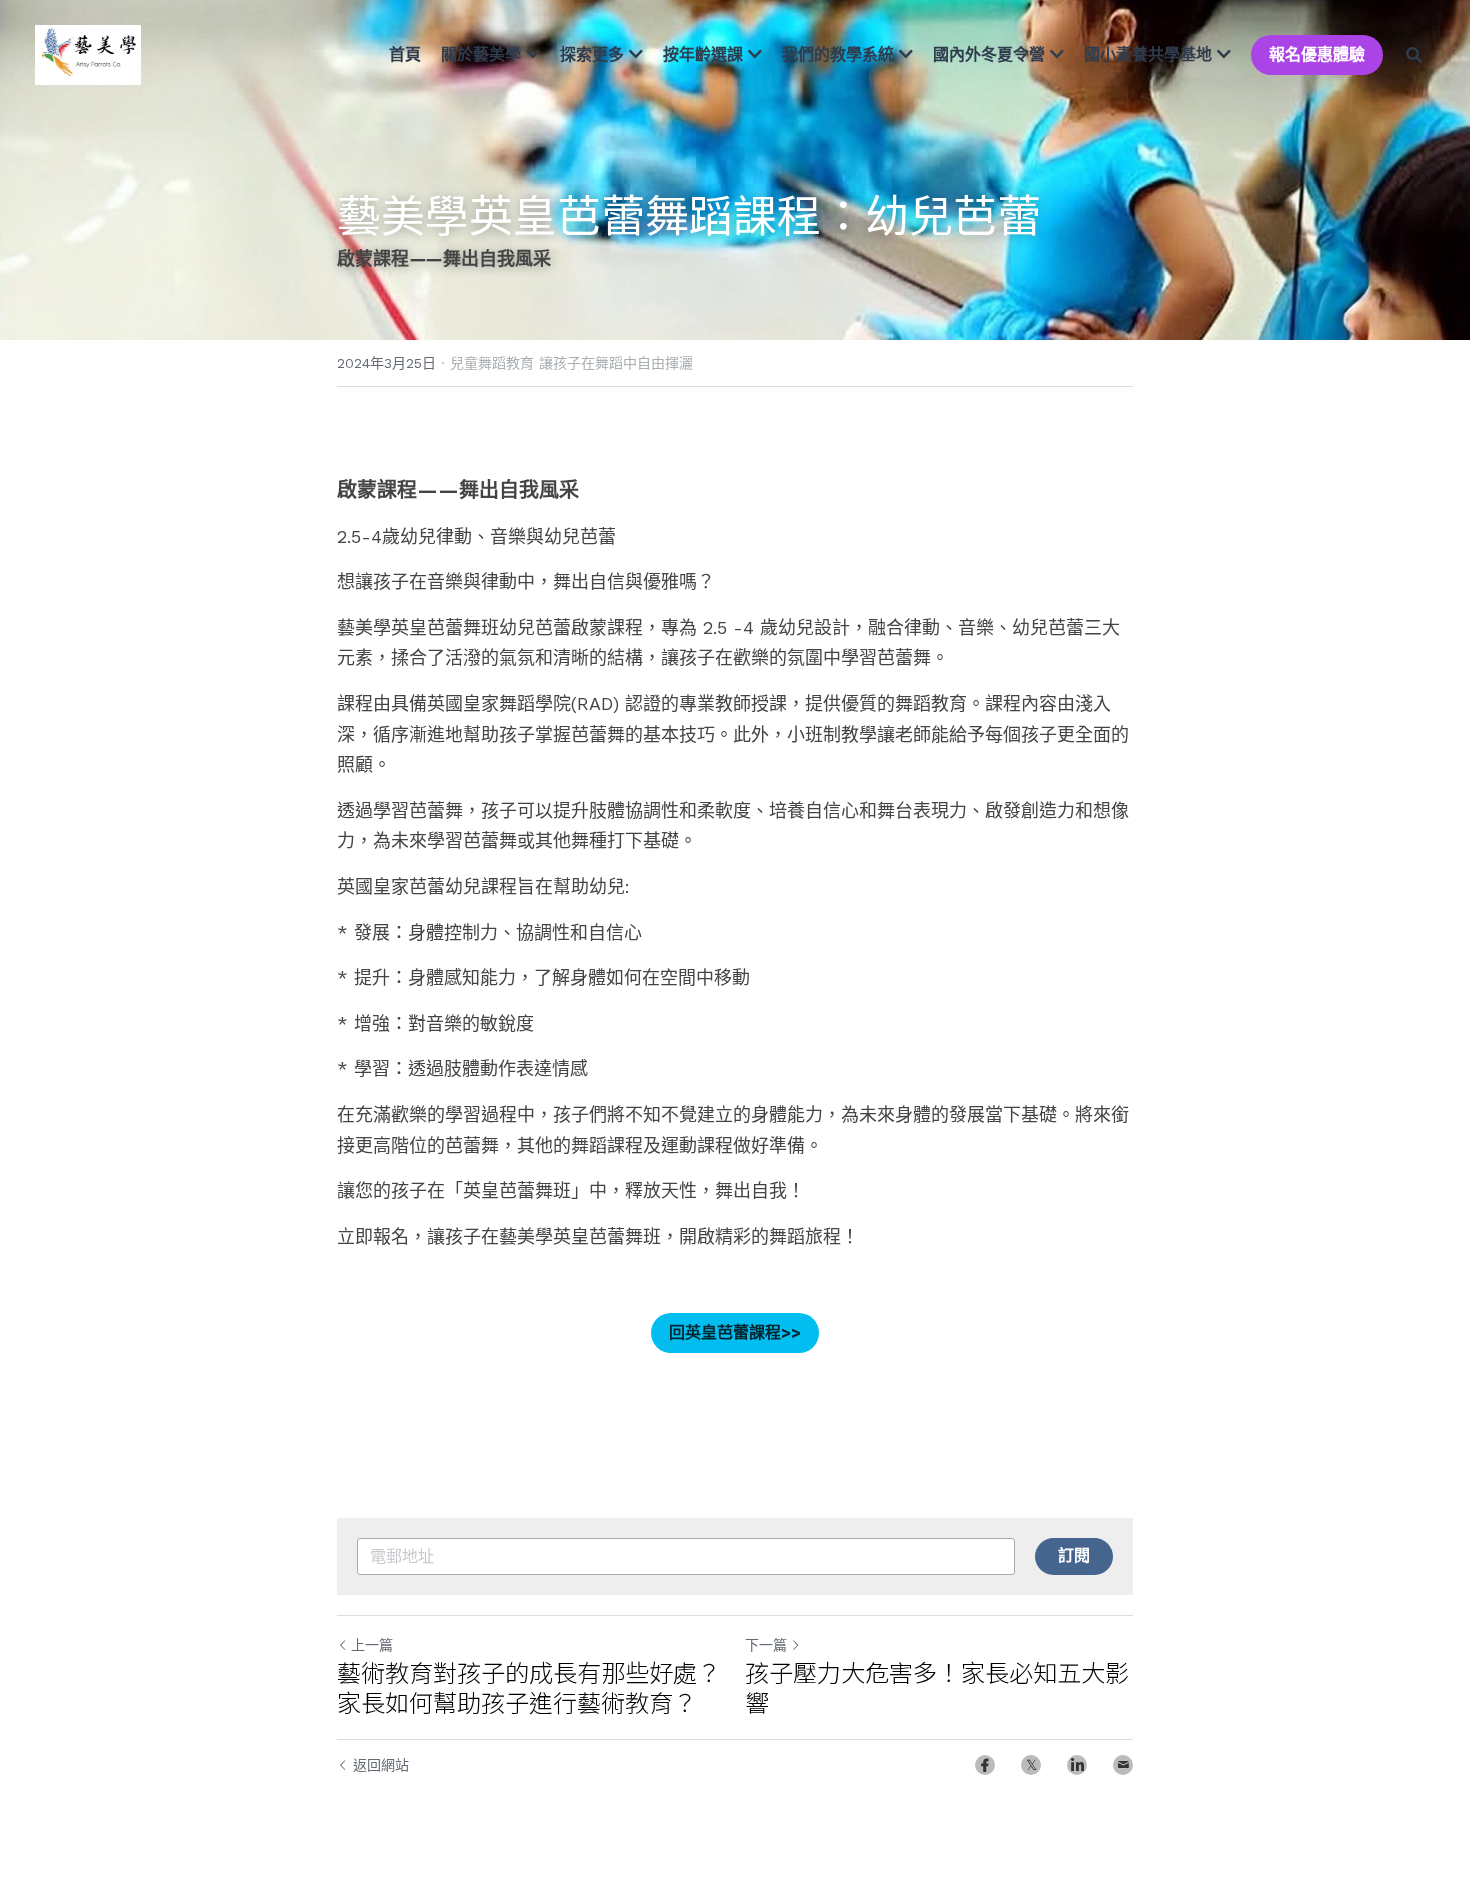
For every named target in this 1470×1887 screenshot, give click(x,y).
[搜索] (1414, 55)
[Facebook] (985, 1765)
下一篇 (766, 1645)
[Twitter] (1031, 1765)
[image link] (88, 53)
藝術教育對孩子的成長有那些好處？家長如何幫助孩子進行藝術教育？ (529, 1687)
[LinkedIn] (1077, 1765)
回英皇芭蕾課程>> (735, 1332)
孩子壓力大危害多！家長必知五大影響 (937, 1687)
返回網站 (381, 1765)
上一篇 (372, 1645)
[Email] (1123, 1765)
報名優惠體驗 (1317, 54)
